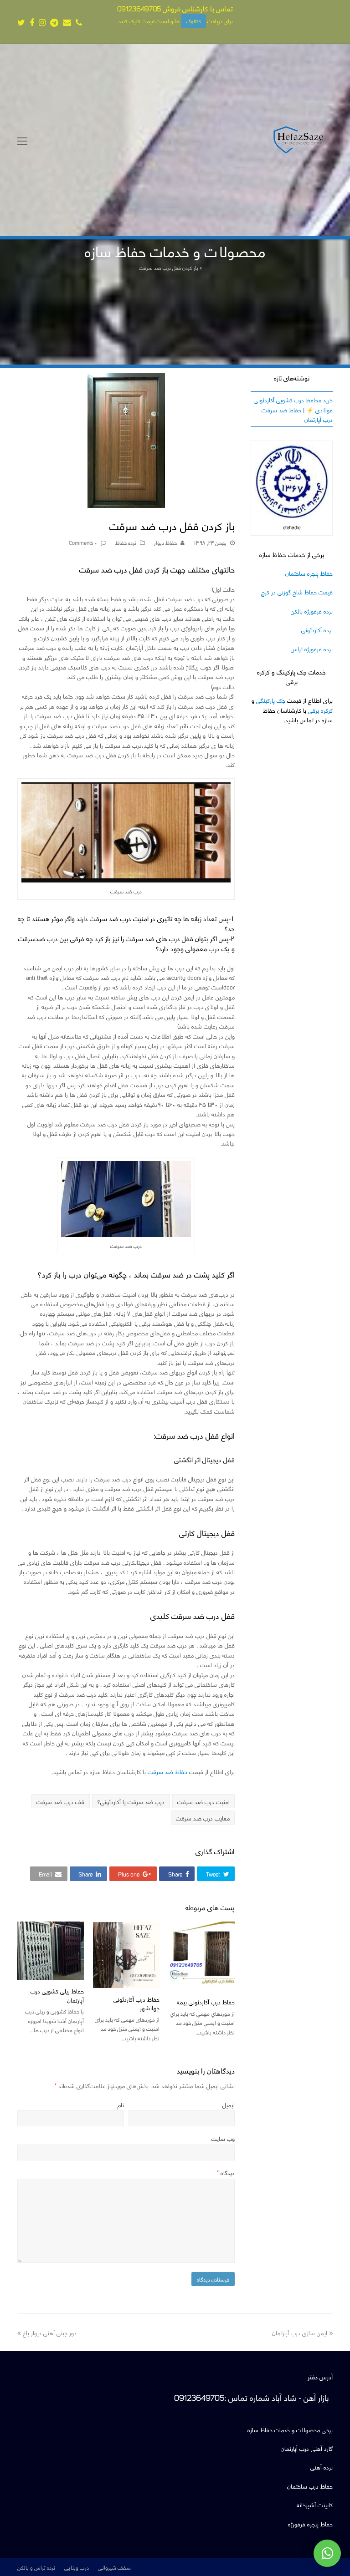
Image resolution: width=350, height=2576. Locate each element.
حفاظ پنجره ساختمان (309, 573)
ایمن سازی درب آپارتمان (300, 2332)
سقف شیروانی (114, 2567)
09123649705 (139, 8)
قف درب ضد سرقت (60, 1801)
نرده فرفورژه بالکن (312, 611)
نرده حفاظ (126, 542)
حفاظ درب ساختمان (310, 2486)
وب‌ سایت (223, 2138)
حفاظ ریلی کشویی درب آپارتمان (57, 1995)
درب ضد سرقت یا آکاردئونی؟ (131, 1801)
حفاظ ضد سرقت (167, 1771)
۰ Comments (83, 542)
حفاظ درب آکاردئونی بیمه (206, 2001)
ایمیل (229, 2104)
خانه (207, 267)
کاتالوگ (194, 21)
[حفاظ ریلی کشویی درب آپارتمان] (51, 1951)
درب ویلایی (77, 2567)
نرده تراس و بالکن (36, 2567)
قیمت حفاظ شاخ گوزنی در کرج (297, 591)
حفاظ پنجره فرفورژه (310, 2523)
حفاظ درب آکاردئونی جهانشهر (136, 2003)
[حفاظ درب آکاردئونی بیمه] (202, 1956)
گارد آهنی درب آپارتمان (307, 2448)
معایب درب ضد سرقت (203, 1818)
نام (121, 2104)
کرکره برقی (320, 710)
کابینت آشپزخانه (315, 2504)
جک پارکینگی (271, 700)
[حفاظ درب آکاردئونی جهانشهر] (126, 1955)
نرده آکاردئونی (317, 629)
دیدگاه (226, 2172)
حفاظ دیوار (165, 542)
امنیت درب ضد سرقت (203, 1801)
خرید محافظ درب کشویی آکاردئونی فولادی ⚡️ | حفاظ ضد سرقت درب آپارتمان (293, 409)
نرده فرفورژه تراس (312, 648)
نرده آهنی (322, 2467)
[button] (216, 1874)
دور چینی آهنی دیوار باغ (50, 2332)
